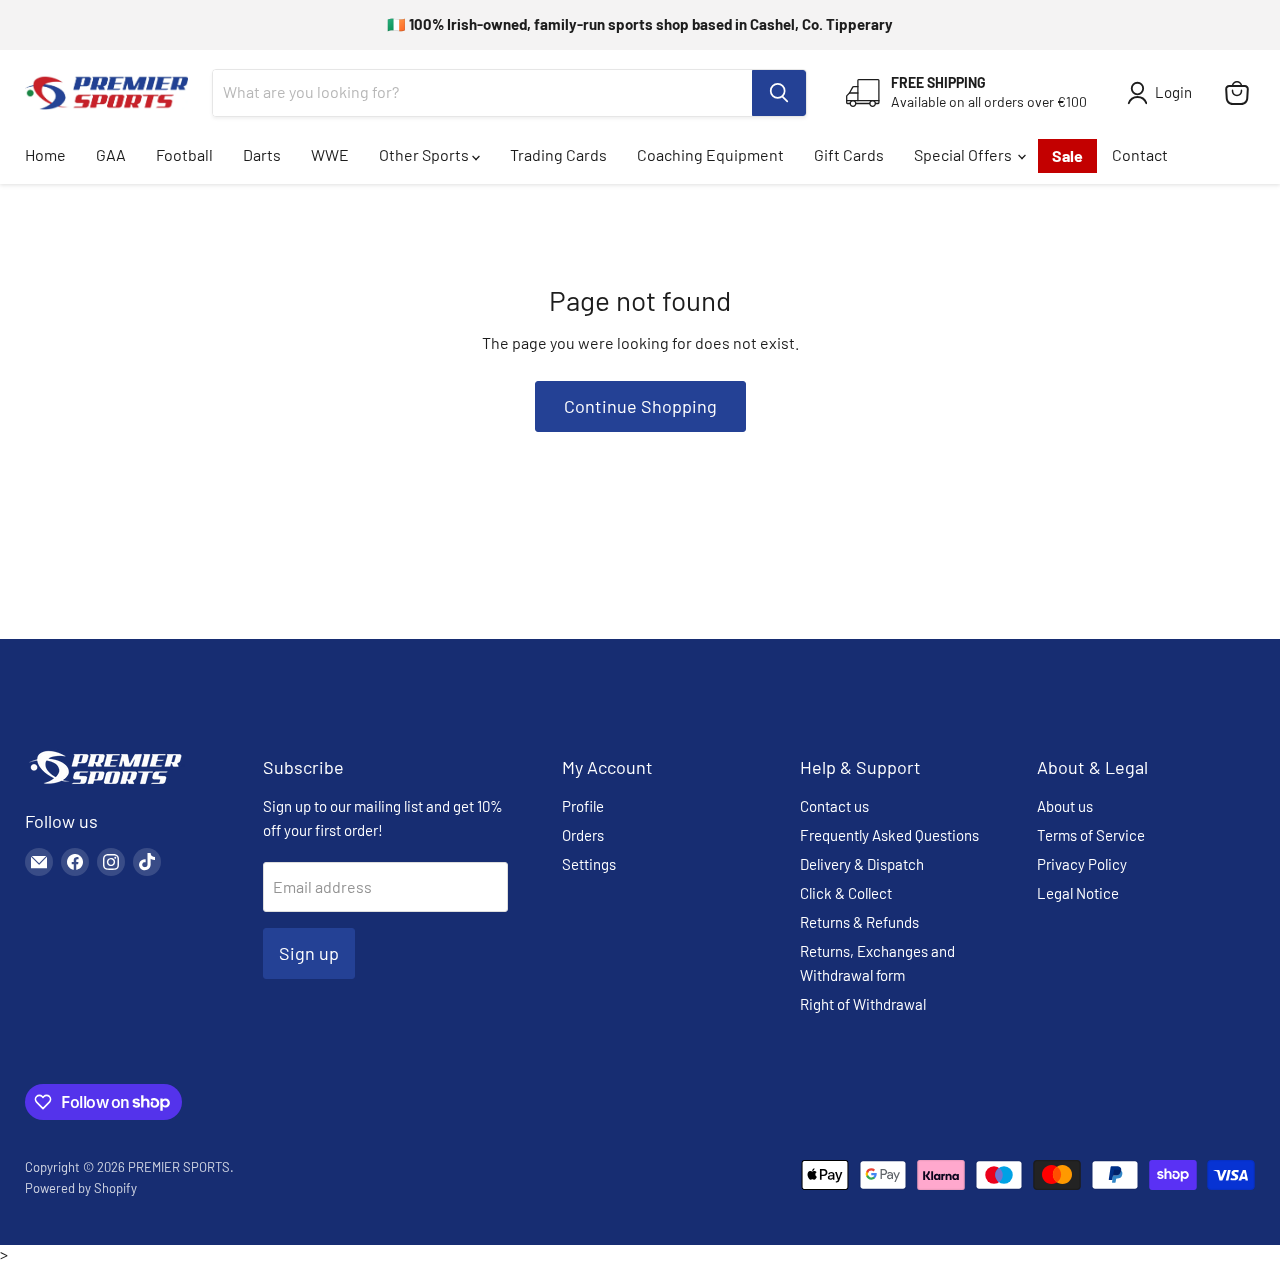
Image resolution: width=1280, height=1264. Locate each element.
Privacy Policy (1082, 864)
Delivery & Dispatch (862, 864)
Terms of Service (1091, 835)
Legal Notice (1078, 893)
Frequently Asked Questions (889, 835)
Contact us (834, 806)
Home (45, 154)
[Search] (779, 93)
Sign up (309, 953)
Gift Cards (849, 154)
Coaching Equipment (710, 154)
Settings (589, 864)
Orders (583, 835)
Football (184, 154)
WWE (330, 154)
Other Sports (425, 154)
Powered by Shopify (81, 1188)
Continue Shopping (640, 406)
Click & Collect (846, 893)
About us (1065, 806)
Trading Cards (558, 154)
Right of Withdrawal (863, 1004)
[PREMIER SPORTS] (105, 785)
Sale (1067, 155)
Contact (1140, 154)
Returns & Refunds (859, 922)
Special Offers (964, 154)
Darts (262, 154)
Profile (583, 806)
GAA (111, 154)
